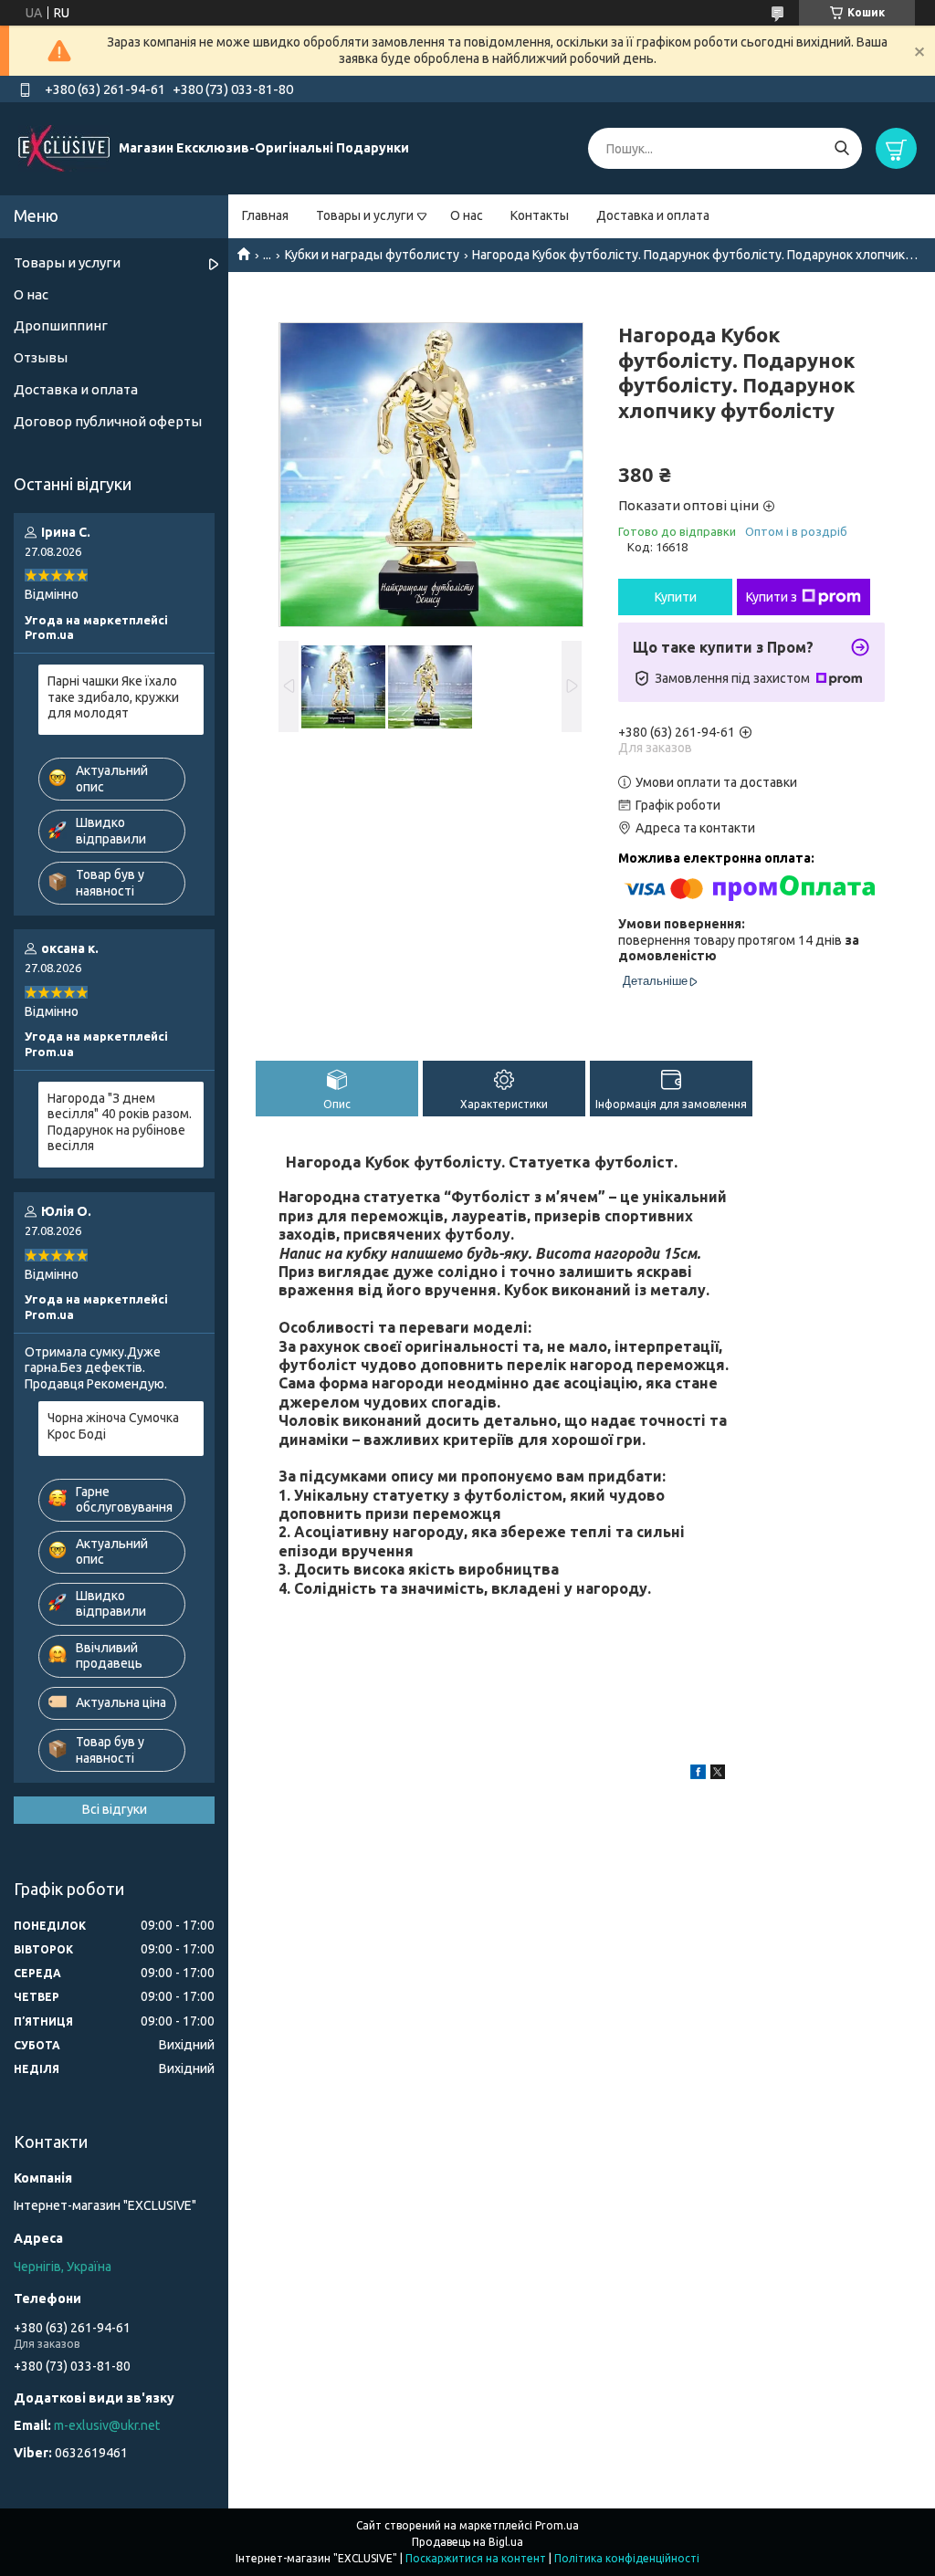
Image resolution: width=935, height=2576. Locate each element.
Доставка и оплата (653, 215)
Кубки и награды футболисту (372, 255)
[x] (718, 1775)
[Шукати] (841, 148)
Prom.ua (557, 2525)
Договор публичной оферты (108, 421)
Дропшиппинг (61, 325)
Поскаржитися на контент (476, 2558)
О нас (467, 215)
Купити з (772, 597)
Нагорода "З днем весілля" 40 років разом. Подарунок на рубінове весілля (120, 1122)
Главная (265, 215)
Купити (676, 597)
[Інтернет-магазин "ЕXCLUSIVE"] (64, 148)
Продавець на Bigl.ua (467, 2542)
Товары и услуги (365, 215)
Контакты (540, 215)
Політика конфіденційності (627, 2558)
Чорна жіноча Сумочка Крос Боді (113, 1426)
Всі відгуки (115, 1809)
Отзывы (41, 357)
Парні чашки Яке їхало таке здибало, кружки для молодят (113, 697)
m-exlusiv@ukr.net (107, 2425)
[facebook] (698, 1775)
